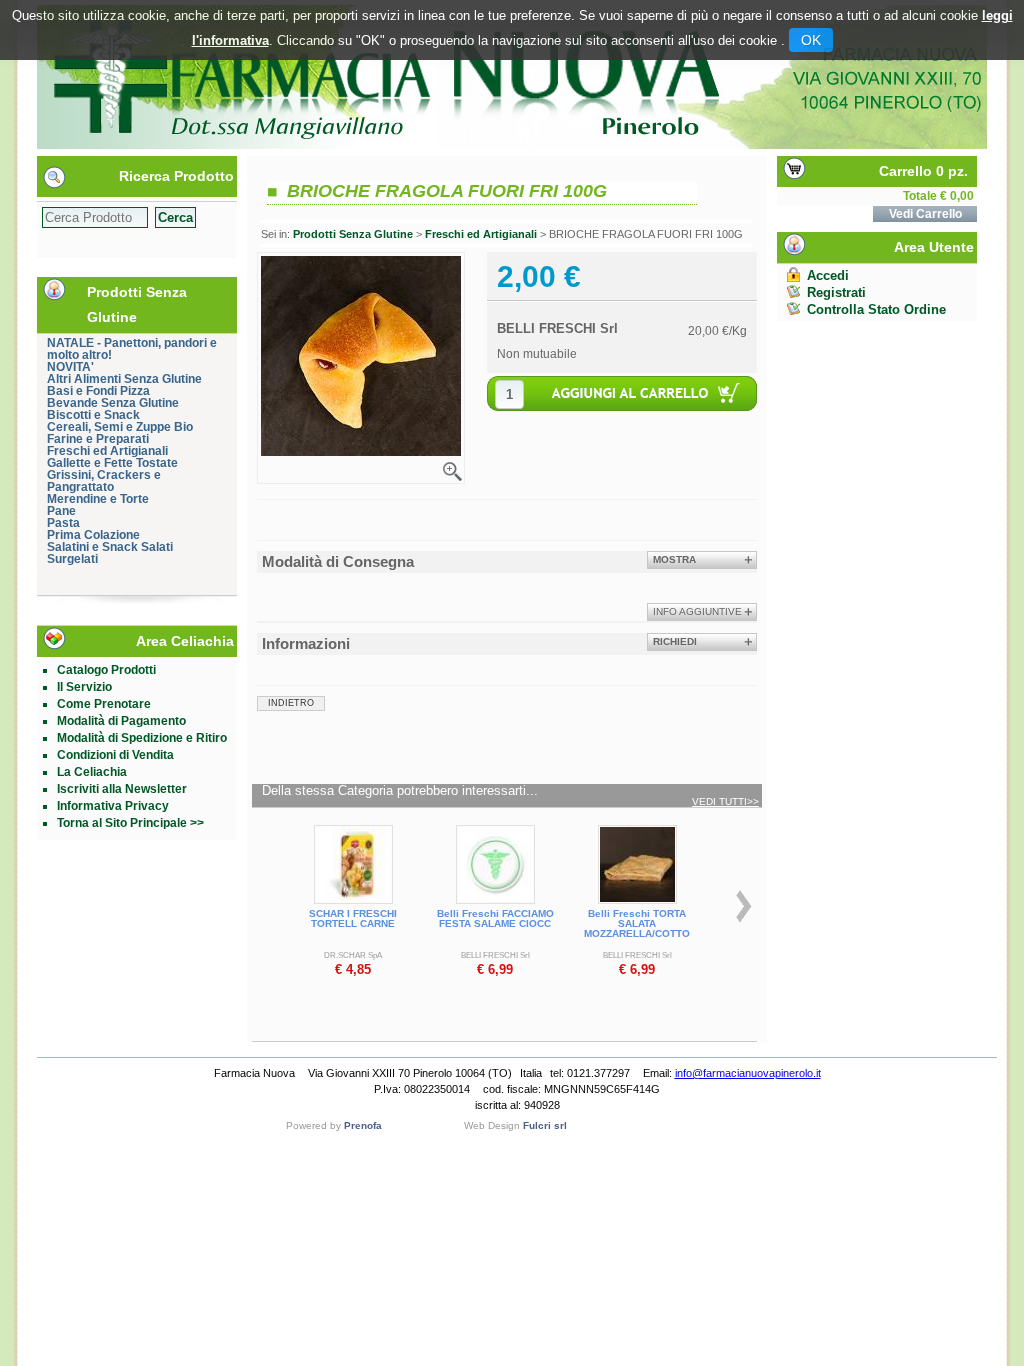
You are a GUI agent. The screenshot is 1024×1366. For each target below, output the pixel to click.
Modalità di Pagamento (121, 721)
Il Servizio (84, 687)
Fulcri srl (545, 1125)
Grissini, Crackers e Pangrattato (104, 481)
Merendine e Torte (98, 499)
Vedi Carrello (925, 214)
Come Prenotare (104, 704)
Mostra (674, 559)
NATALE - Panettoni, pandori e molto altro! (132, 349)
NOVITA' (70, 367)
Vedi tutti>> (725, 802)
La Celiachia (92, 772)
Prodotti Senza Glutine (353, 234)
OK (811, 40)
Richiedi (675, 641)
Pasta (63, 523)
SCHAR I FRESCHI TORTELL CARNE (353, 918)
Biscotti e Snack (93, 415)
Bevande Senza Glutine (113, 403)
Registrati (836, 292)
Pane (61, 511)
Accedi (828, 275)
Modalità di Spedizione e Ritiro (142, 738)
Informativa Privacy (113, 806)
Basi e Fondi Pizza (98, 391)
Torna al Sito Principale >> (130, 823)
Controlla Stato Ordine (876, 309)
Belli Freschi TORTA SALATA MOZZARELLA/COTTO (637, 923)
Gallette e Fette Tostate (112, 463)
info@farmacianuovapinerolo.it (748, 1073)
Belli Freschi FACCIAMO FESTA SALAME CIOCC (495, 918)
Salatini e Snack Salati (110, 547)
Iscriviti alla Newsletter (122, 789)
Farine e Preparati (98, 439)
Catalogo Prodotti (106, 670)
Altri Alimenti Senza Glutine (124, 379)
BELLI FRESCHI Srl (557, 328)
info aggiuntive (697, 611)
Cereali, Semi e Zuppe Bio (120, 427)
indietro (291, 703)
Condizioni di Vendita (115, 755)
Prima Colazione (93, 535)
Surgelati (72, 559)
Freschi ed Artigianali (107, 451)
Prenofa (363, 1125)
